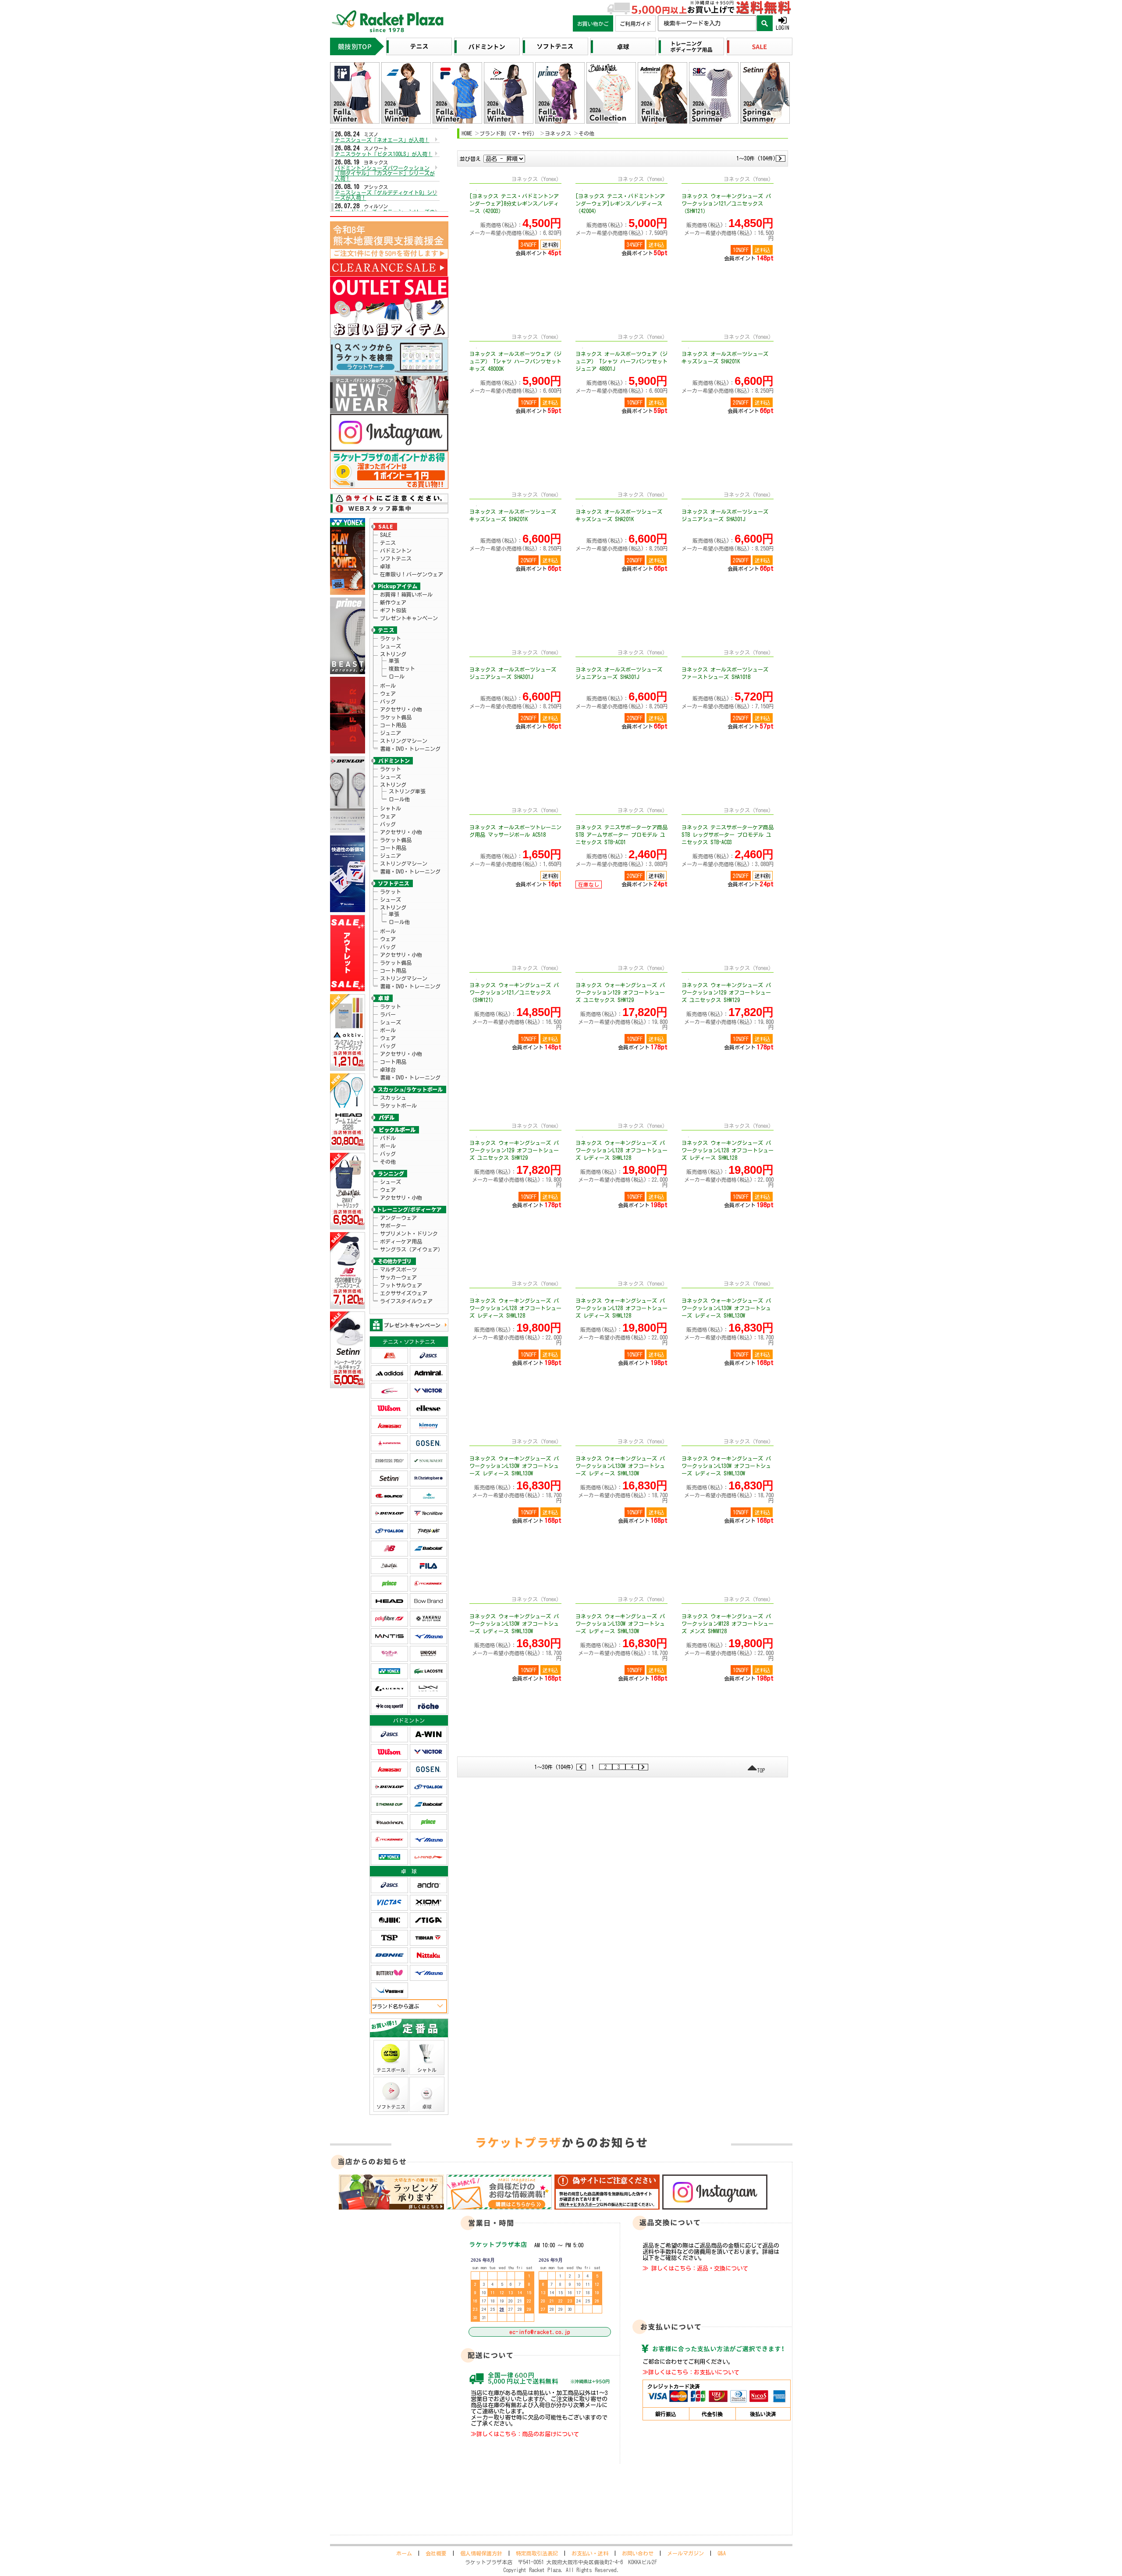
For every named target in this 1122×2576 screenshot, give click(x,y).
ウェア (388, 693)
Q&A (722, 2553)
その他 (388, 1162)
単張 (394, 661)
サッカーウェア (398, 1277)
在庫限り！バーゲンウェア (412, 574)
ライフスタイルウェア (406, 1301)
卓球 (385, 566)
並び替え (470, 159)
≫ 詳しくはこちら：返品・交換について (695, 2268)
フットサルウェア (401, 1285)
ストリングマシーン (404, 741)
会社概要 (436, 2553)
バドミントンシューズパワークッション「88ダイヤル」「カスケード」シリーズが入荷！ (385, 173)
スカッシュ (393, 1098)
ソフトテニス (396, 558)
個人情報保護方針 (481, 2553)
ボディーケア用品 (401, 1241)
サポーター (393, 1226)
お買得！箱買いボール (406, 594)
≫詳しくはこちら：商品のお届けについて (525, 2434)
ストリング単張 (407, 791)
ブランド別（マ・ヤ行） (508, 133)
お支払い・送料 (590, 2553)
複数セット (402, 668)
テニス (388, 543)
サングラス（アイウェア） (412, 1249)
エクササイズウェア (404, 1293)
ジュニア (391, 733)
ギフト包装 (393, 610)
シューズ (391, 646)
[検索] (765, 23)
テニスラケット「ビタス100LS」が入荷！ (384, 154)
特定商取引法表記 (537, 2553)
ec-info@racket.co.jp (540, 2332)
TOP (761, 1770)
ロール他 (399, 799)
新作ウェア (393, 602)
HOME (467, 133)
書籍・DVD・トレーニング (410, 749)
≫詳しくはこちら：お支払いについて (691, 2372)
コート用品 (393, 725)
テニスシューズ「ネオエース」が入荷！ (382, 140)
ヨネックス (558, 133)
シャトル (391, 808)
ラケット (391, 638)
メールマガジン (685, 2553)
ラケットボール (398, 1105)
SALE (385, 535)
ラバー (388, 1014)
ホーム (404, 2553)
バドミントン (396, 551)
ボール (388, 686)
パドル (388, 1138)
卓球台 (388, 1069)
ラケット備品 (396, 717)
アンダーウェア (398, 1218)
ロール (397, 676)
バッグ (388, 701)
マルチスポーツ (398, 1269)
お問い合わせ (638, 2553)
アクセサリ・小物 (401, 709)
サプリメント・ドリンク (409, 1233)
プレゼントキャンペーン (409, 618)
